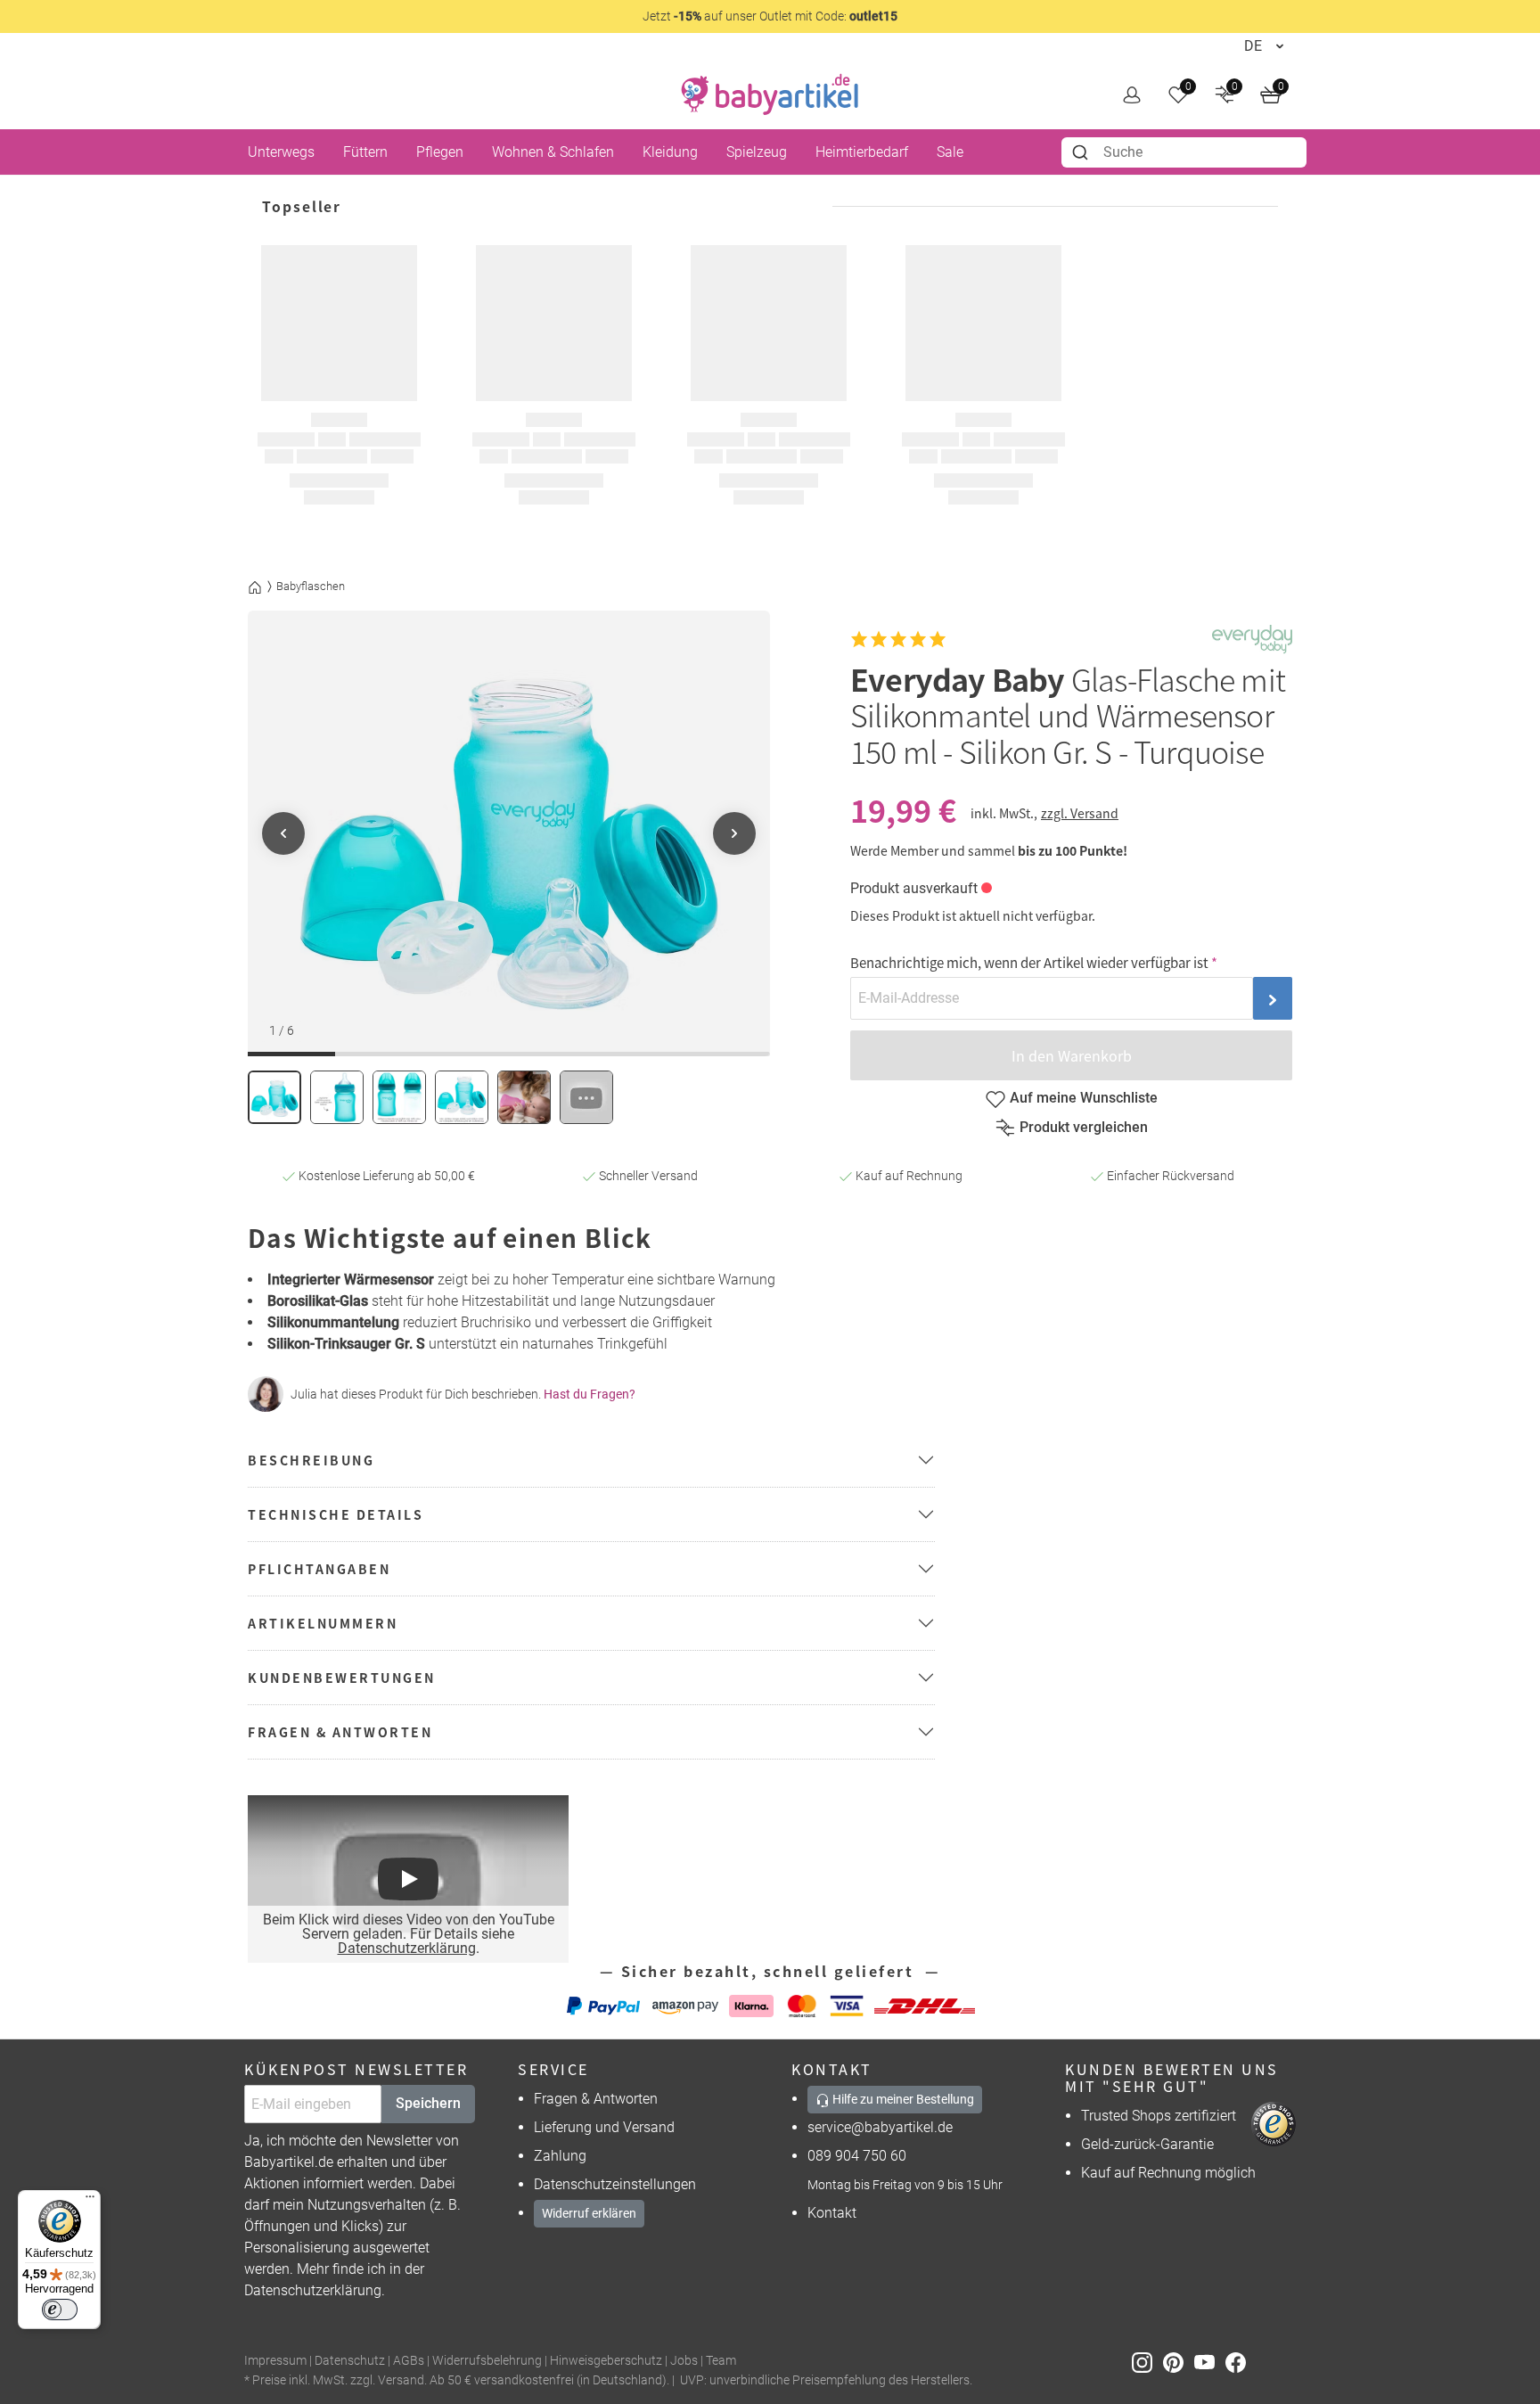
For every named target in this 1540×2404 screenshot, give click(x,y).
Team (721, 2361)
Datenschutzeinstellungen (615, 2184)
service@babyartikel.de (880, 2127)
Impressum (275, 2361)
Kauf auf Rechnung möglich (1168, 2173)
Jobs (684, 2361)
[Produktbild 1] (274, 1097)
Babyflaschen (311, 586)
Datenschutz (350, 2361)
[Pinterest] (1179, 2362)
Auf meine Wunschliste (1084, 1098)
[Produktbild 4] (462, 1097)
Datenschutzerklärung (407, 1948)
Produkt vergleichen (1084, 1127)
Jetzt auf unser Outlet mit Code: (770, 16)
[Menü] (90, 2201)
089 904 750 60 (857, 2156)
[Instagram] (1147, 2362)
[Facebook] (1239, 2362)
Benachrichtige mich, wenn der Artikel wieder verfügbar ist (1029, 962)
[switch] (60, 2310)
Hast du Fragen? (590, 1394)
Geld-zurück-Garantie (1147, 2144)
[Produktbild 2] (337, 1097)
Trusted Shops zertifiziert (1159, 2116)
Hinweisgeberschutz (606, 2361)
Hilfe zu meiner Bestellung (902, 2099)
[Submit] (1082, 152)
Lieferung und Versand (604, 2127)
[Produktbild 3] (399, 1097)
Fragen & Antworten (596, 2099)
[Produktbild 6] (586, 1097)
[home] (770, 94)
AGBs (409, 2361)
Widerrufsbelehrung (487, 2361)
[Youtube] (1210, 2362)
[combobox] (1184, 152)
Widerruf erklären (589, 2213)
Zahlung (560, 2156)
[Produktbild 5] (524, 1097)
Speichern (428, 2103)
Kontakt (832, 2213)
